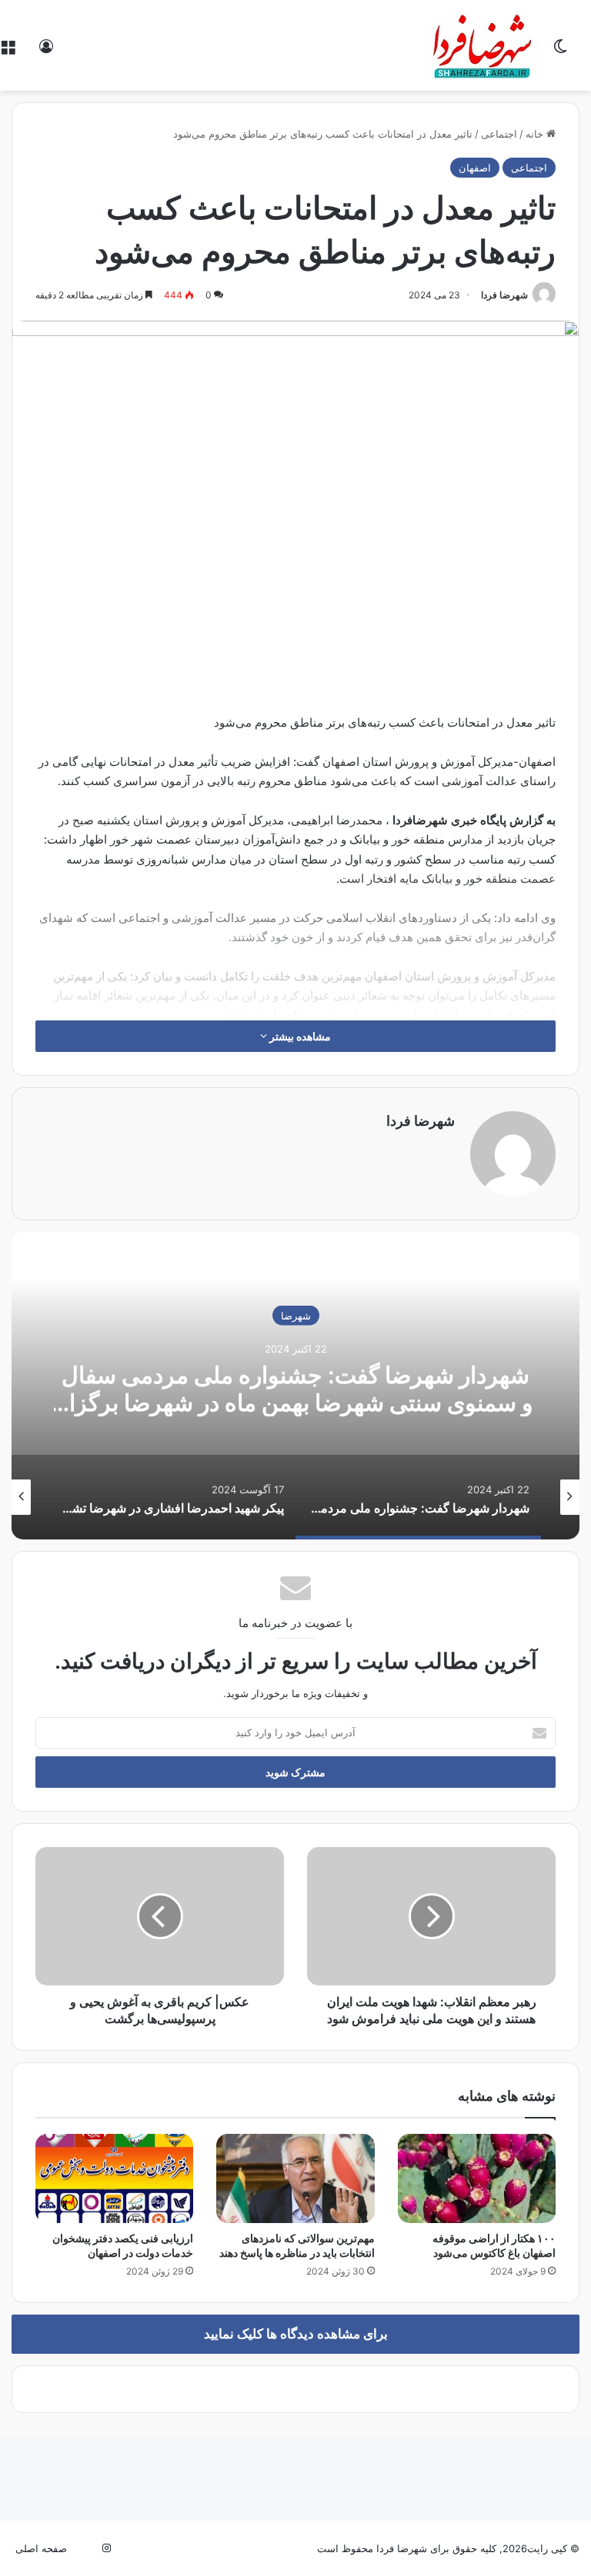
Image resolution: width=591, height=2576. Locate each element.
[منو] (8, 51)
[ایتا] (88, 2548)
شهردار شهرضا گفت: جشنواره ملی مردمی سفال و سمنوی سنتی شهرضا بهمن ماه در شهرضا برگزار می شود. (295, 1402)
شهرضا (296, 1315)
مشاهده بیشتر (299, 1036)
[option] (295, 1386)
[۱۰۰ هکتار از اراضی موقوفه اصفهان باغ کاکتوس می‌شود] (477, 2178)
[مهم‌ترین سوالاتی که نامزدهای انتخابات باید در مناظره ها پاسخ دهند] (295, 2178)
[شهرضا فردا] (484, 45)
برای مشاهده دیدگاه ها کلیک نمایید (296, 2334)
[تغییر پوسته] (560, 51)
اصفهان (475, 168)
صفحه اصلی (41, 2548)
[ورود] (46, 51)
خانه (536, 134)
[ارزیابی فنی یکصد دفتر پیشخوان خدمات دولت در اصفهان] (114, 2178)
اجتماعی (499, 134)
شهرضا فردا (504, 295)
